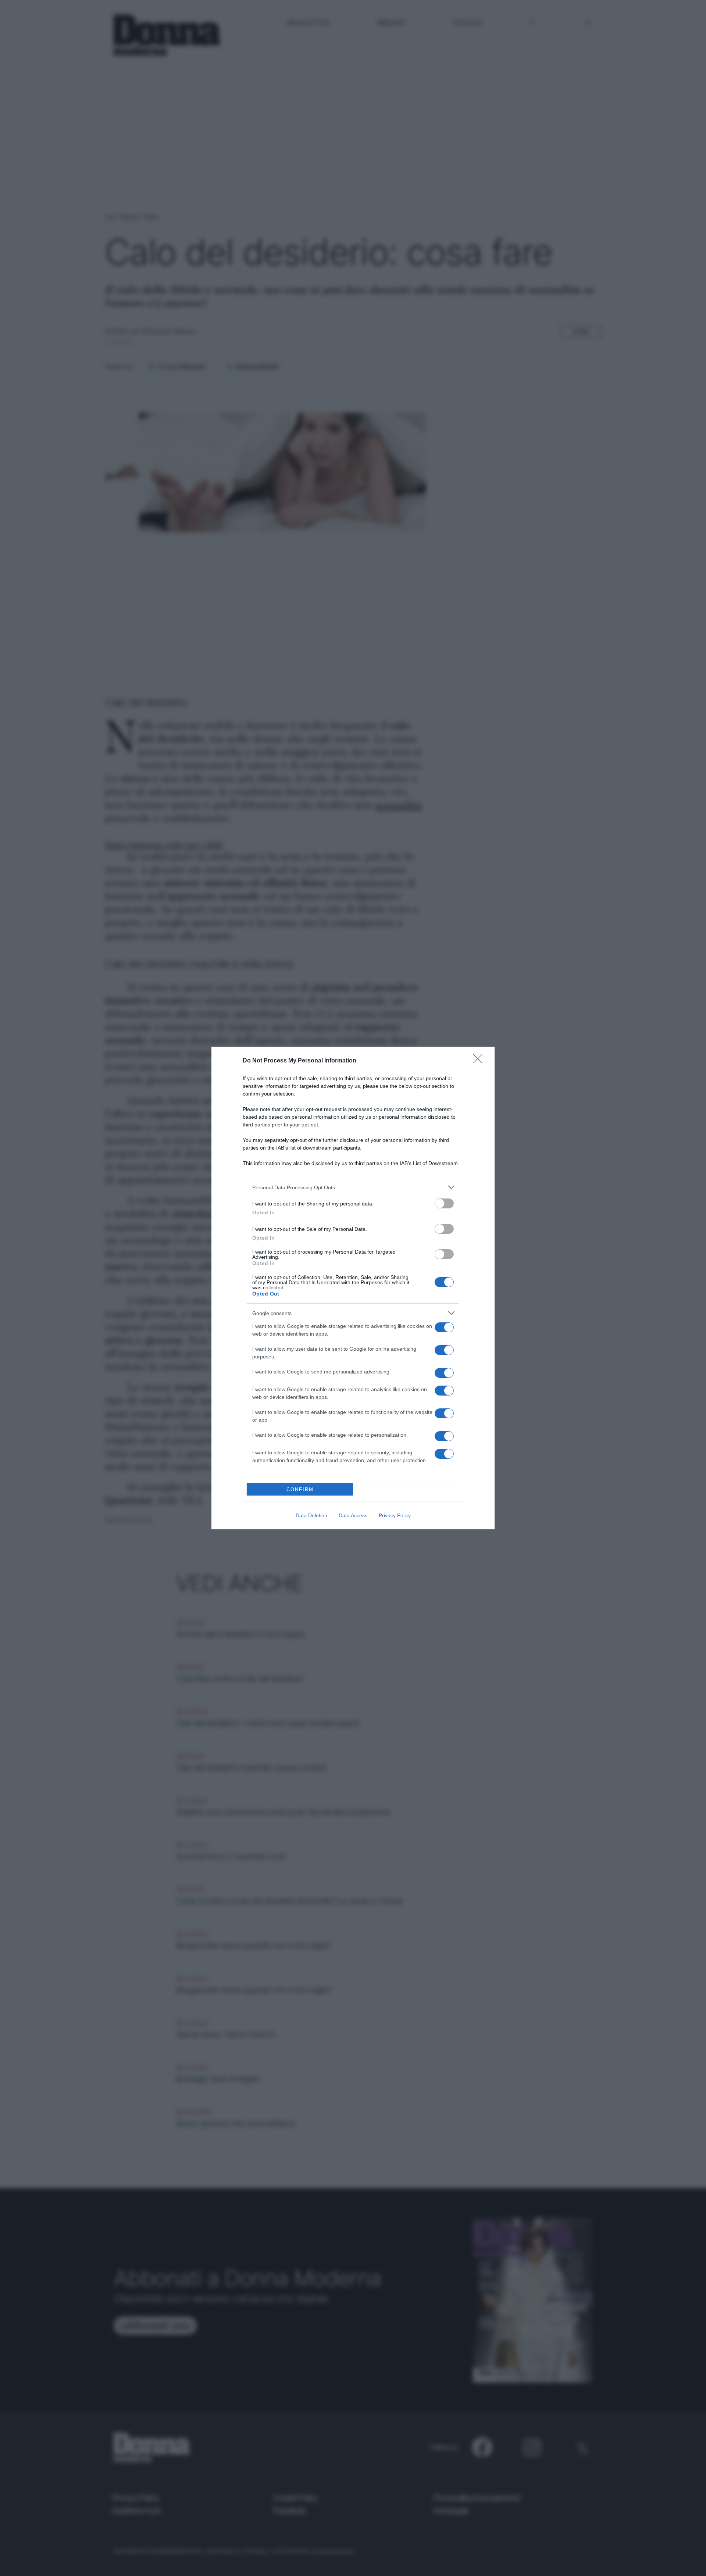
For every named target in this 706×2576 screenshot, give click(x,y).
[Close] (480, 1061)
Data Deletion (311, 1515)
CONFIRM (300, 1489)
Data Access (353, 1515)
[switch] (444, 1203)
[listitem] (353, 1187)
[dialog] (353, 1288)
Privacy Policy (395, 1515)
